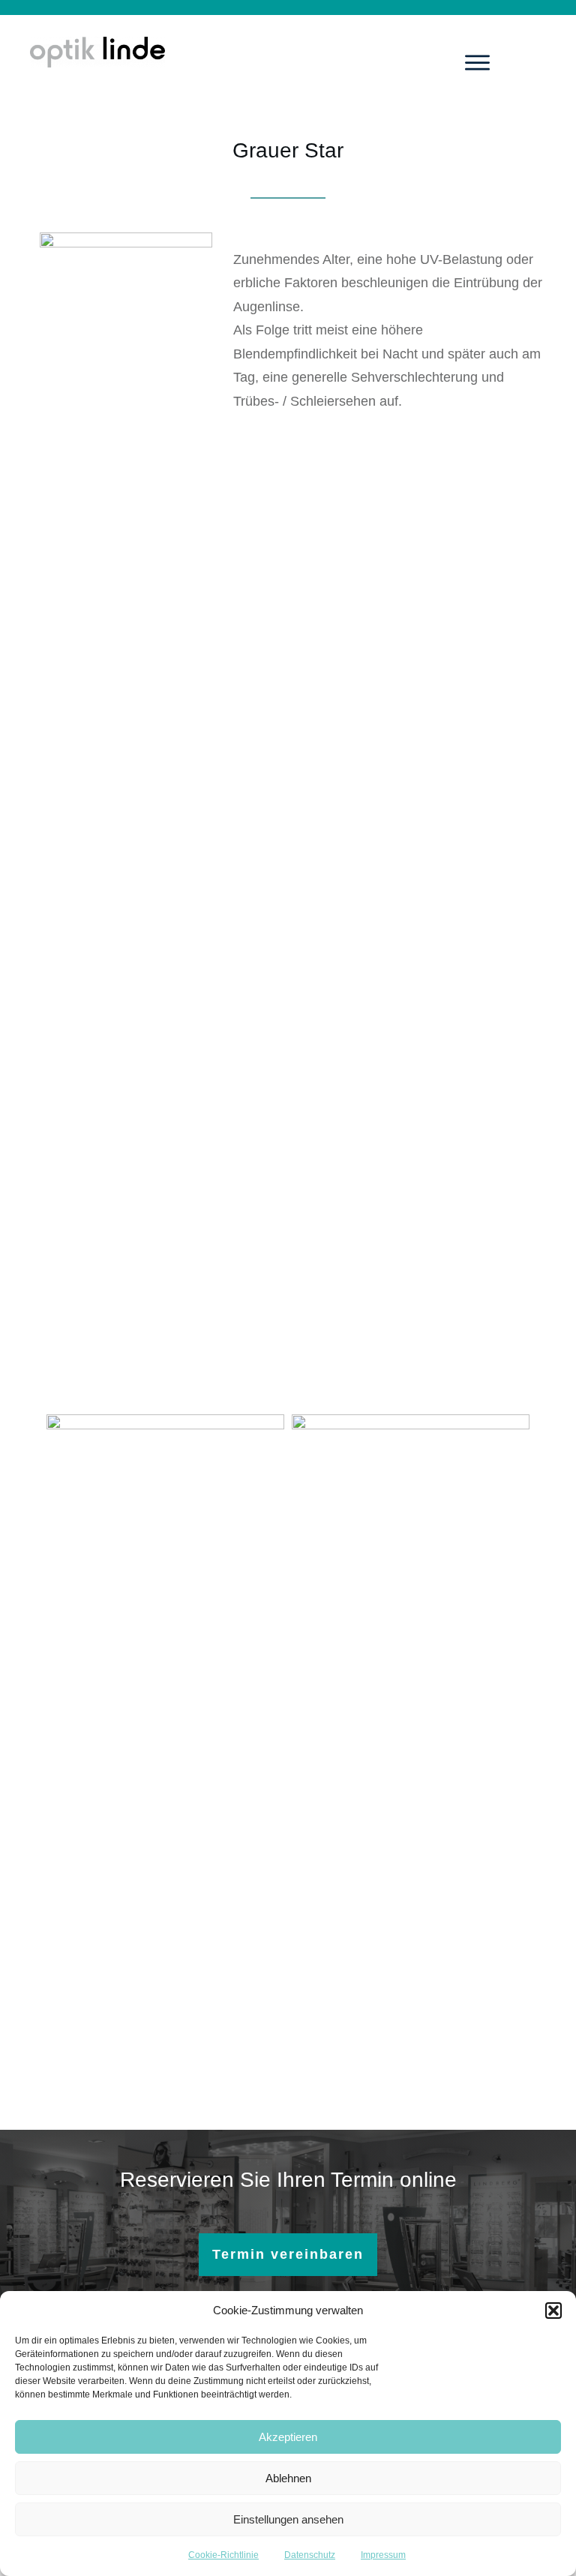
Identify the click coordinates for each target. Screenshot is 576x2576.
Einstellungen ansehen (288, 2519)
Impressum (383, 2555)
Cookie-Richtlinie (223, 2555)
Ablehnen (288, 2478)
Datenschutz (310, 2555)
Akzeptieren (288, 2437)
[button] (553, 2311)
